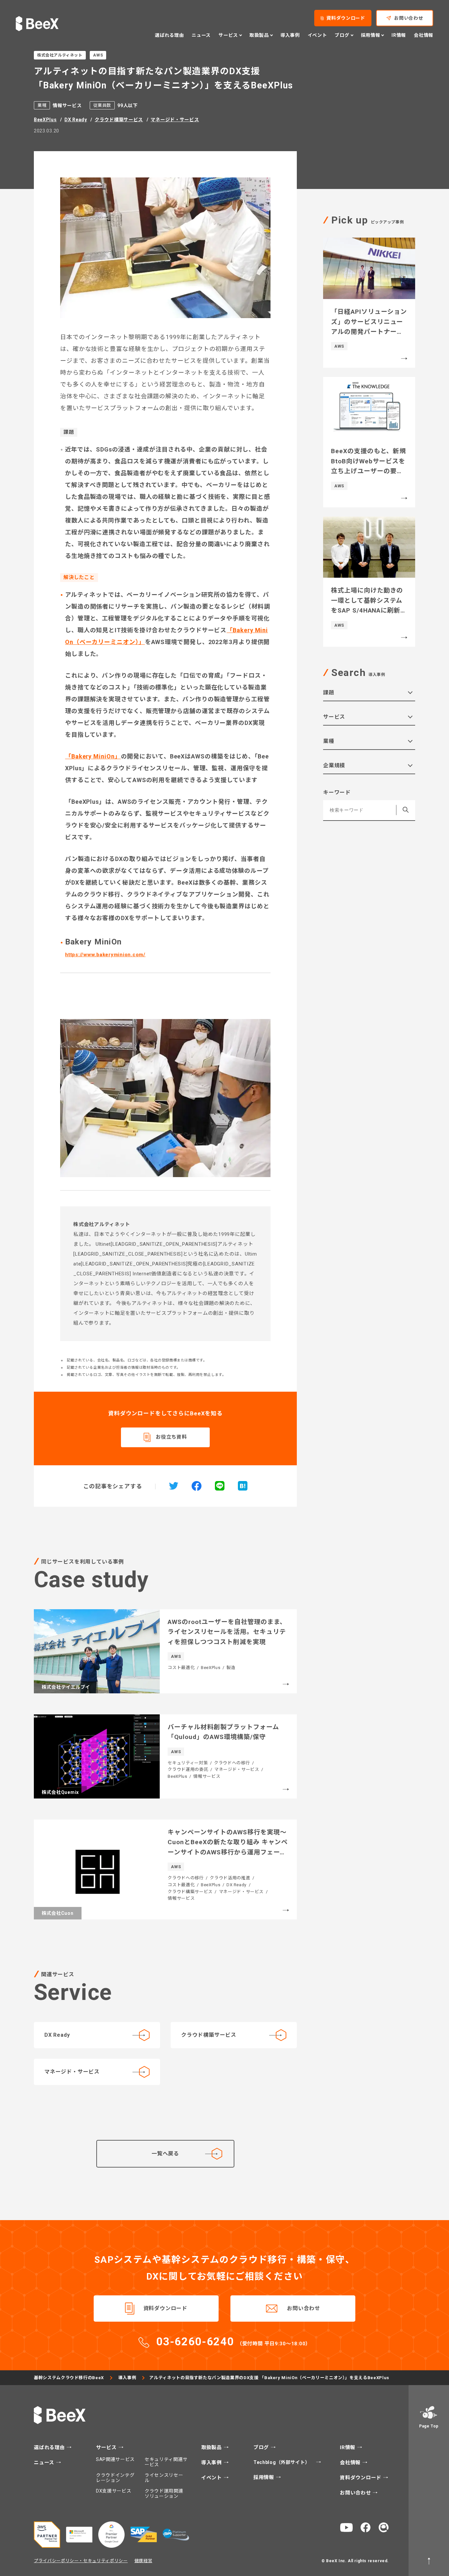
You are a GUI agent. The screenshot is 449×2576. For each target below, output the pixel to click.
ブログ (262, 2448)
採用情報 (265, 2478)
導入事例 (290, 35)
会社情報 (424, 35)
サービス (107, 2448)
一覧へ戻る (165, 2154)
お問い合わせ (409, 18)
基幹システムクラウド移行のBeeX (69, 2378)
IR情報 (399, 35)
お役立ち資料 (171, 1437)
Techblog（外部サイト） (282, 2462)
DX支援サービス (114, 2491)
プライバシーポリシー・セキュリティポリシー (81, 2561)
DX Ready (76, 120)
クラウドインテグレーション (115, 2478)
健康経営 (143, 2561)
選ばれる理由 (169, 35)
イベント (317, 35)
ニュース (201, 35)
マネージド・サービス (175, 120)
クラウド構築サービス (119, 120)
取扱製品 (212, 2448)
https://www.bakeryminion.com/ (105, 955)
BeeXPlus (45, 120)
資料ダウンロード (346, 18)
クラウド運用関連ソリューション (164, 2494)
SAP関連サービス (115, 2459)
